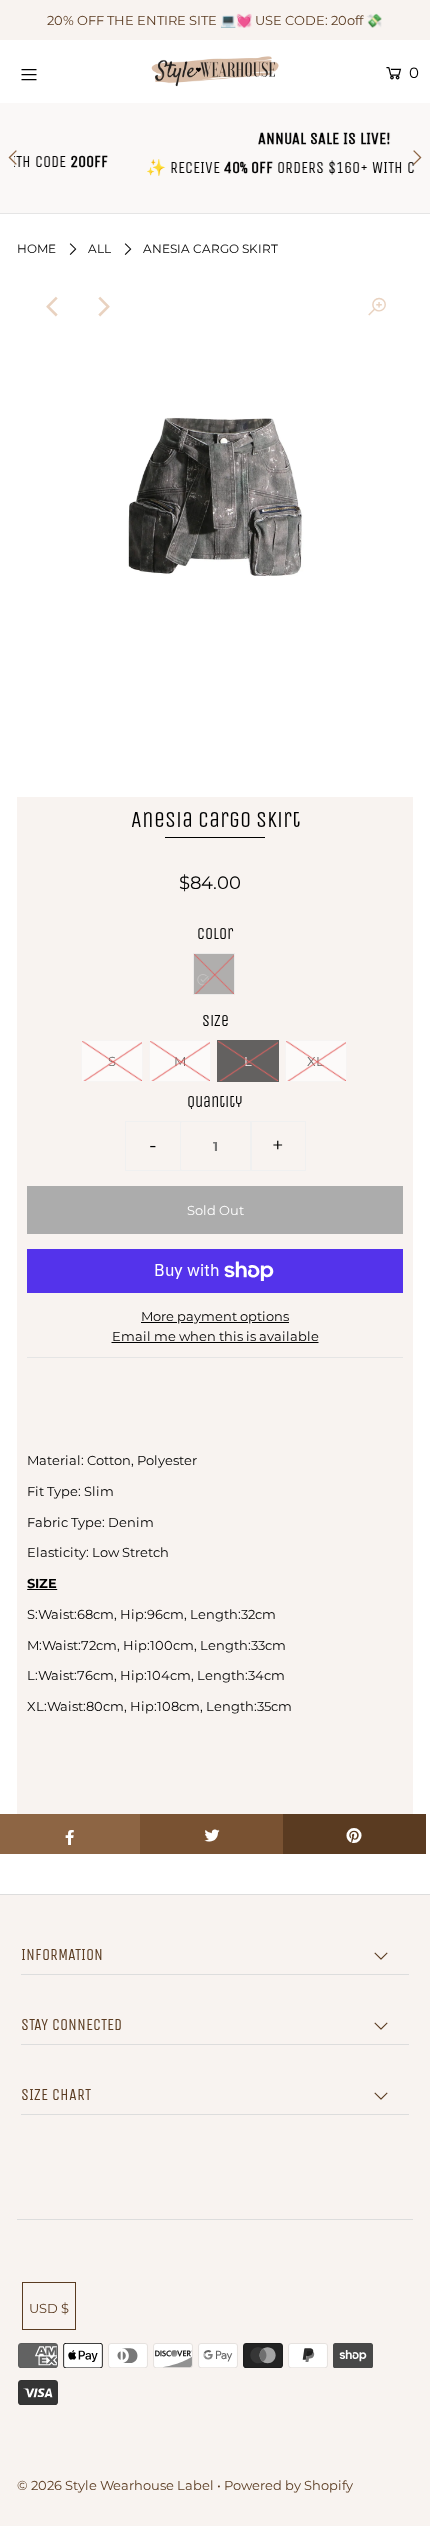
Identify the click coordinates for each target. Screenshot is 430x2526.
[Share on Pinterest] (354, 1834)
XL (315, 1061)
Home (36, 248)
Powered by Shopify (288, 2485)
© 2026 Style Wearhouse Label (115, 2485)
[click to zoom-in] (377, 307)
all (99, 248)
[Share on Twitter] (211, 1834)
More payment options (215, 1316)
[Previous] (53, 307)
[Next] (102, 307)
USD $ (49, 2308)
